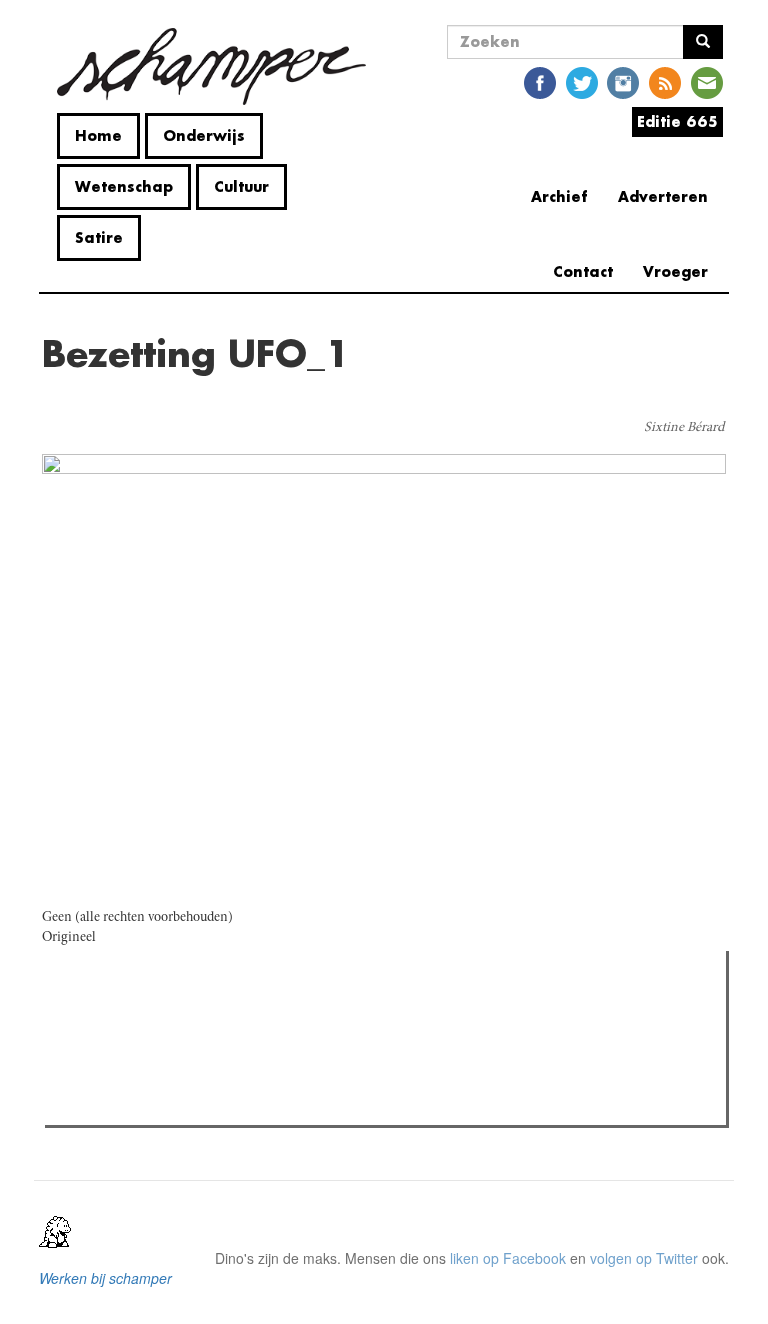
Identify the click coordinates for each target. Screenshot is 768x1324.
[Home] (211, 66)
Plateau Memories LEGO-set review (197, 1104)
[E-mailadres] (707, 81)
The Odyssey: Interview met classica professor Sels (246, 1078)
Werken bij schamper (105, 1278)
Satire (99, 237)
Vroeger (675, 271)
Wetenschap (124, 186)
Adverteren (663, 196)
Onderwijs (204, 135)
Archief (559, 196)
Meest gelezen (113, 1011)
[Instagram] (623, 81)
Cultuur (241, 186)
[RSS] (665, 81)
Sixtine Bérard (684, 428)
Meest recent (225, 1011)
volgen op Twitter (644, 1258)
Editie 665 (677, 121)
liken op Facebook (508, 1258)
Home (98, 135)
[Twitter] (582, 81)
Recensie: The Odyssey (159, 1052)
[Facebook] (540, 81)
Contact (583, 271)
